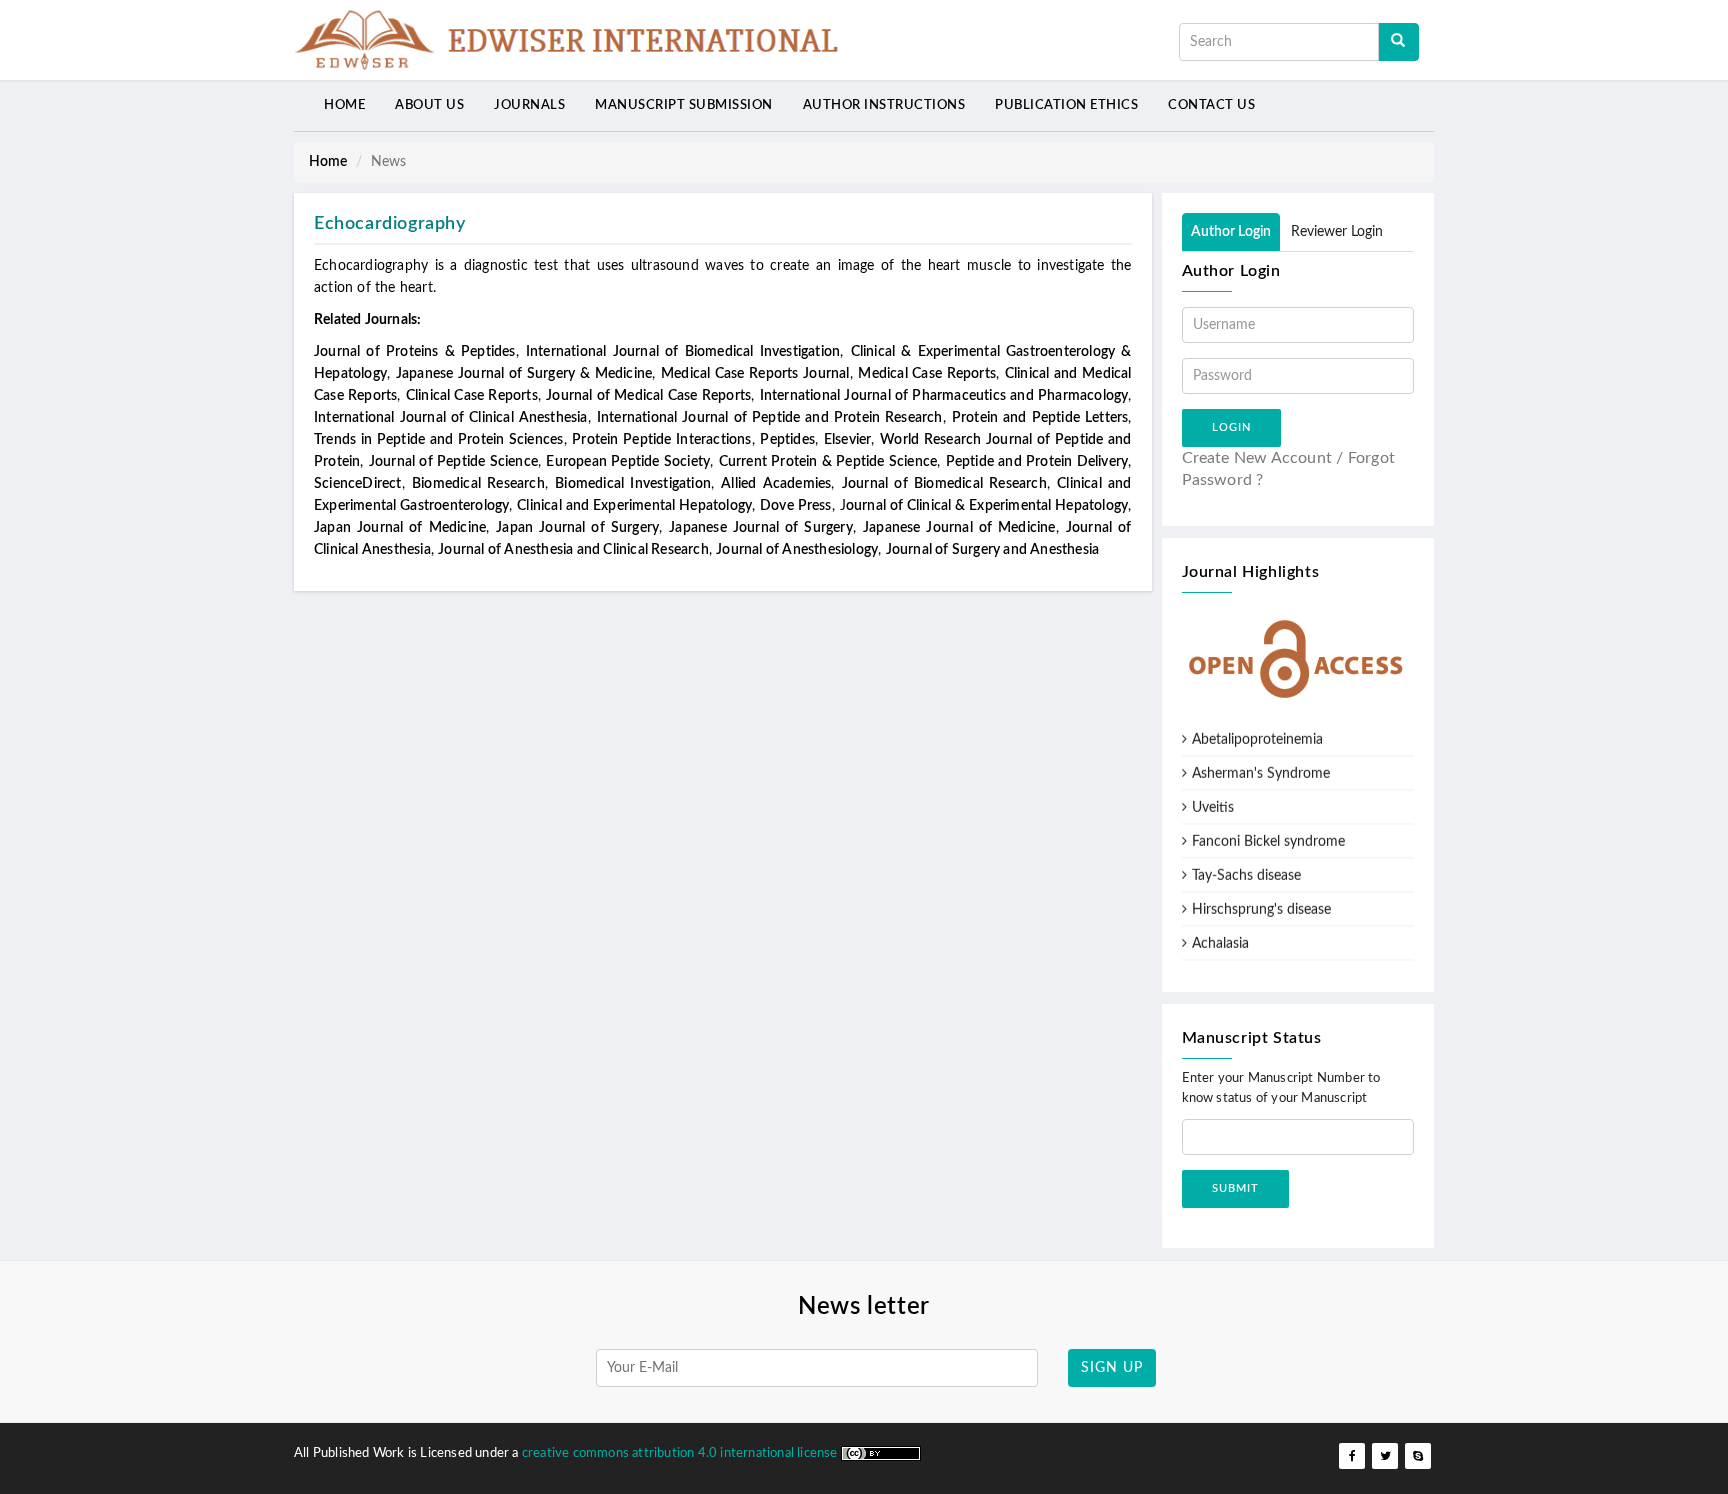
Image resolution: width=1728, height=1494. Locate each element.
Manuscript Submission (684, 105)
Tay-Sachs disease (1246, 868)
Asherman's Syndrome (1261, 766)
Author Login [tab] (1231, 232)
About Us (429, 105)
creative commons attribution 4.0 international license (681, 1453)
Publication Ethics (1066, 105)
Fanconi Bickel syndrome (1268, 834)
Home (344, 105)
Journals (529, 105)
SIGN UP (1112, 1368)
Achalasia (1220, 936)
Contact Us (1211, 105)
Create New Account (1257, 458)
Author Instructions (884, 105)
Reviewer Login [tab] (1337, 232)
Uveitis (1213, 800)
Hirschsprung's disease (1261, 902)
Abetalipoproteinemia (1257, 732)
